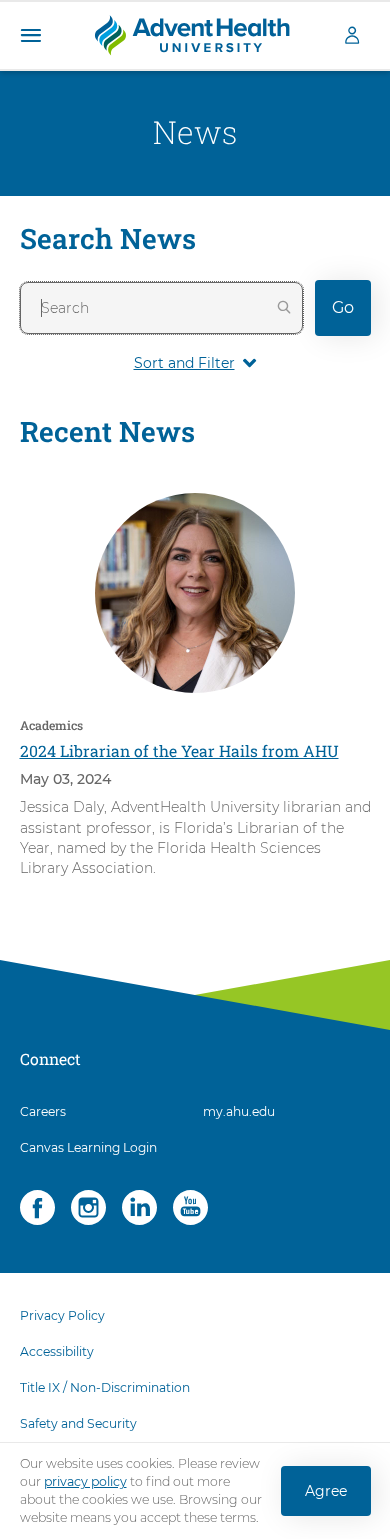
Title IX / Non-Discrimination (105, 1387)
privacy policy (85, 1481)
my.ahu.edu (239, 1111)
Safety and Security (78, 1423)
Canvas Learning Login (88, 1147)
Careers (43, 1111)
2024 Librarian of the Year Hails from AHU (179, 750)
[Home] (192, 34)
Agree (326, 1491)
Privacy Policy (62, 1315)
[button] (30, 35)
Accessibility (57, 1351)
